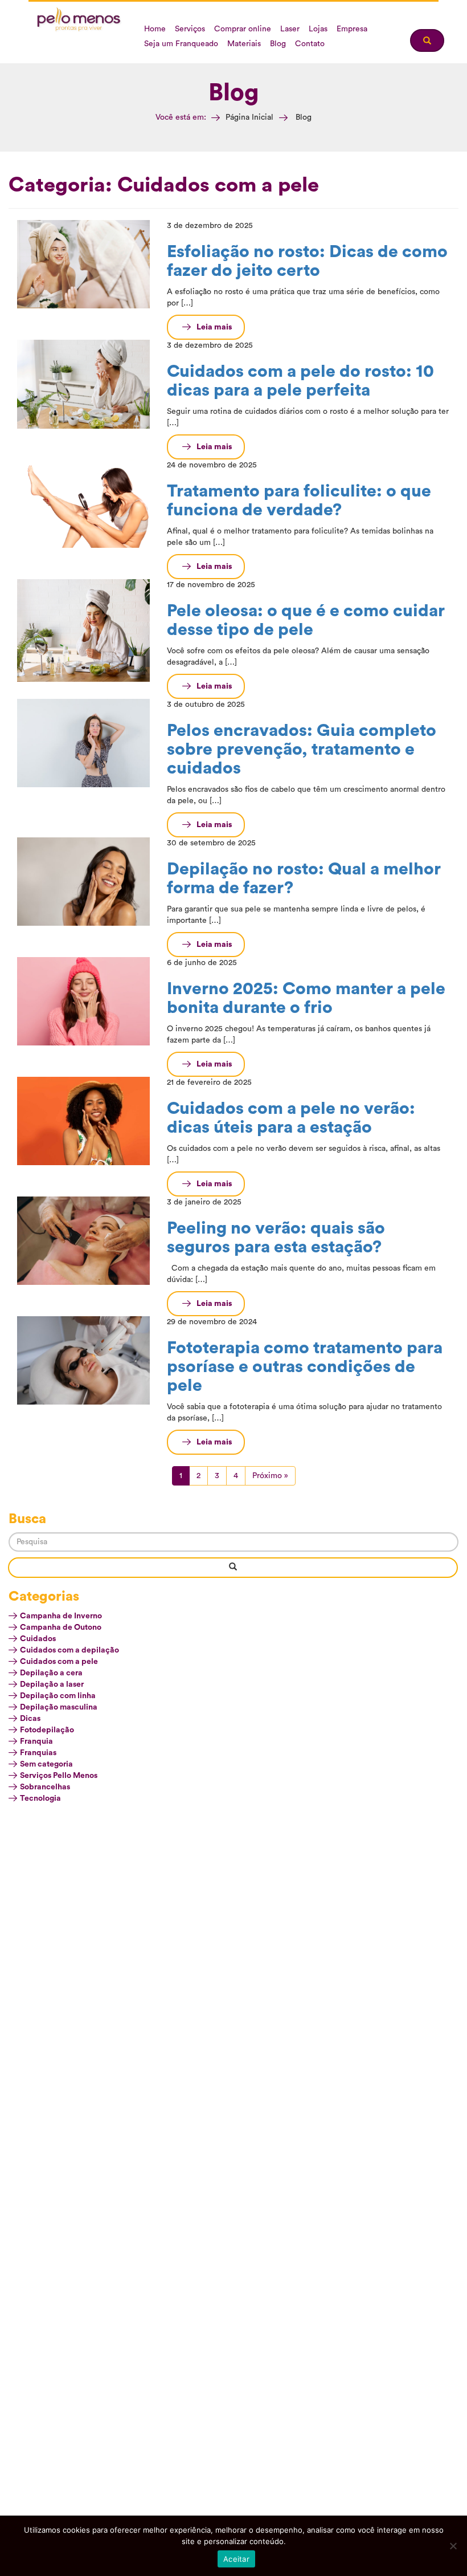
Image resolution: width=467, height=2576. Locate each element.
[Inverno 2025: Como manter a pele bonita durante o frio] (83, 1001)
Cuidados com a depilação (69, 1650)
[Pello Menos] (80, 20)
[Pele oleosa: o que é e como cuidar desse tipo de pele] (83, 630)
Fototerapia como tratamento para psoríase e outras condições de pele (305, 1367)
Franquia (36, 1741)
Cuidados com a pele (59, 1662)
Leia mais (214, 327)
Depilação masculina (59, 1707)
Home (155, 29)
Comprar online (243, 29)
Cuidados (38, 1639)
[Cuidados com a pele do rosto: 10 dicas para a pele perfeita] (83, 384)
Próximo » (270, 1476)
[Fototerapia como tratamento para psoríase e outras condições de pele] (83, 1360)
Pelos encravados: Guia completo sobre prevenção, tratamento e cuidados (302, 750)
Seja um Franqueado (181, 44)
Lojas (318, 29)
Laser (290, 29)
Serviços (190, 29)
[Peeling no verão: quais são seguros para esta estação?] (83, 1240)
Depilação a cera (51, 1673)
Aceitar (236, 2559)
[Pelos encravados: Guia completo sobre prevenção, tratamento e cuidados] (83, 743)
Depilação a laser (52, 1684)
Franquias (38, 1753)
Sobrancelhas (45, 1787)
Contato (310, 44)
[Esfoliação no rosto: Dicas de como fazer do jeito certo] (83, 264)
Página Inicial (249, 117)
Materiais (244, 44)
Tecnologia (40, 1798)
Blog (278, 44)
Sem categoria (46, 1764)
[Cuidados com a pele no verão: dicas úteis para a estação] (83, 1121)
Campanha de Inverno (61, 1616)
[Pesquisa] (233, 1568)
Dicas (30, 1719)
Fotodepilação (47, 1730)
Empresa (352, 29)
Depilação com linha (58, 1696)
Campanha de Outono (61, 1627)
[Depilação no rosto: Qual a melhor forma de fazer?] (83, 881)
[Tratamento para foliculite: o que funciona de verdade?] (83, 503)
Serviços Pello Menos (59, 1776)
